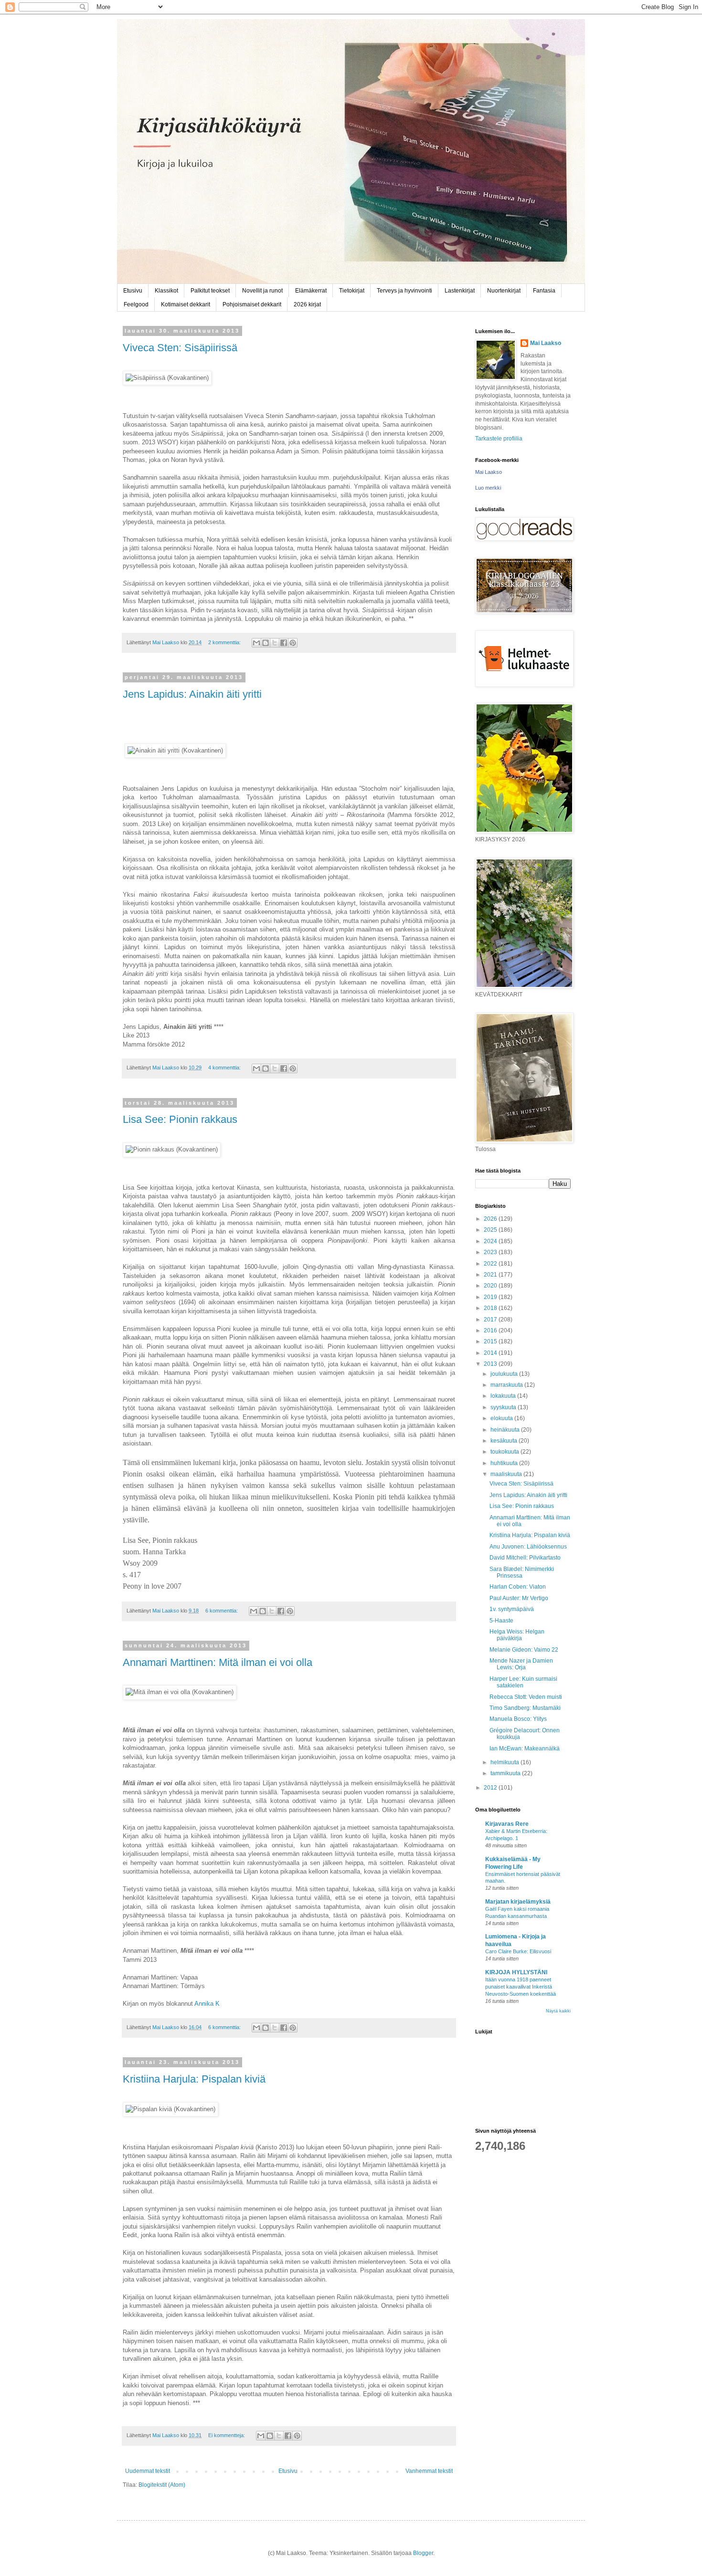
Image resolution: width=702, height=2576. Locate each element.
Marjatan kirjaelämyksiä (518, 1902)
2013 (491, 1364)
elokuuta (502, 1418)
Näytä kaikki (558, 2011)
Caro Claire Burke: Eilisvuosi (518, 1951)
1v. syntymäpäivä (512, 1609)
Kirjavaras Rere (507, 1824)
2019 (491, 1297)
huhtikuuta (505, 1463)
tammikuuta (506, 1773)
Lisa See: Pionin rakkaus (180, 1119)
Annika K (207, 2004)
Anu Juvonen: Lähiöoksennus (528, 1547)
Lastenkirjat (460, 291)
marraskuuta (507, 1385)
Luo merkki (488, 488)
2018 (491, 1308)
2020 (491, 1286)
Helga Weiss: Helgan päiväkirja (517, 1635)
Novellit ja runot (262, 291)
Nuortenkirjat (504, 291)
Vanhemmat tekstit (429, 2471)
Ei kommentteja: (227, 2435)
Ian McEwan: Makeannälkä (525, 1749)
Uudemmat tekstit (148, 2471)
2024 (491, 1241)
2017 (491, 1319)
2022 (491, 1264)
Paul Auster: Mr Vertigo (519, 1598)
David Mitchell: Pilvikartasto (525, 1558)
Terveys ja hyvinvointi (404, 291)
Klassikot (166, 291)
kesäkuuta (505, 1441)
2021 (491, 1275)
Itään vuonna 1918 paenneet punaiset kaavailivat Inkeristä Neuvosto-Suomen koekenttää (521, 1987)
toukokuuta (505, 1452)
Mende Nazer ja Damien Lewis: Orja (521, 1664)
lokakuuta (504, 1396)
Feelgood (136, 304)
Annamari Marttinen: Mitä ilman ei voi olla (218, 1662)
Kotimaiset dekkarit (186, 304)
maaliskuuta (507, 1474)
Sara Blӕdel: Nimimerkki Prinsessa (522, 1572)
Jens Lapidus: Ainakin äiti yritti (192, 694)
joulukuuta (505, 1374)
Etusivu (133, 291)
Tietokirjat (352, 291)
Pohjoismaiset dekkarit (252, 304)
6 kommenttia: (222, 1611)
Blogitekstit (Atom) (162, 2485)
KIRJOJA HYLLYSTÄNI (516, 1972)
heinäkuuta (506, 1430)
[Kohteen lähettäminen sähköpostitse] (256, 643)
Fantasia (544, 291)
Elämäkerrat (311, 291)
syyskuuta (504, 1407)
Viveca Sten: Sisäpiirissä (180, 348)
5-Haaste (501, 1621)
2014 (491, 1353)
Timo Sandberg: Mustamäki (525, 1708)
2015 (491, 1341)
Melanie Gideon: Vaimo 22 (524, 1650)
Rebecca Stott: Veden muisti (526, 1697)
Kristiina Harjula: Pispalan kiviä (194, 2079)
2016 (491, 1330)
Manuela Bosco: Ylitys (518, 1719)
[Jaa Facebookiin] (284, 643)
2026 (491, 1219)
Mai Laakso (546, 343)
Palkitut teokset (210, 291)
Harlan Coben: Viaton (518, 1587)
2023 (491, 1252)
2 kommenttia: (225, 642)
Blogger (423, 2553)
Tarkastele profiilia (499, 439)
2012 (491, 1788)
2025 (491, 1230)
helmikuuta (505, 1762)
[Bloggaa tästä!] (266, 643)
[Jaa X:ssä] (275, 643)
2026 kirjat (307, 304)
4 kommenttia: (225, 1068)
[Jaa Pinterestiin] (293, 643)
